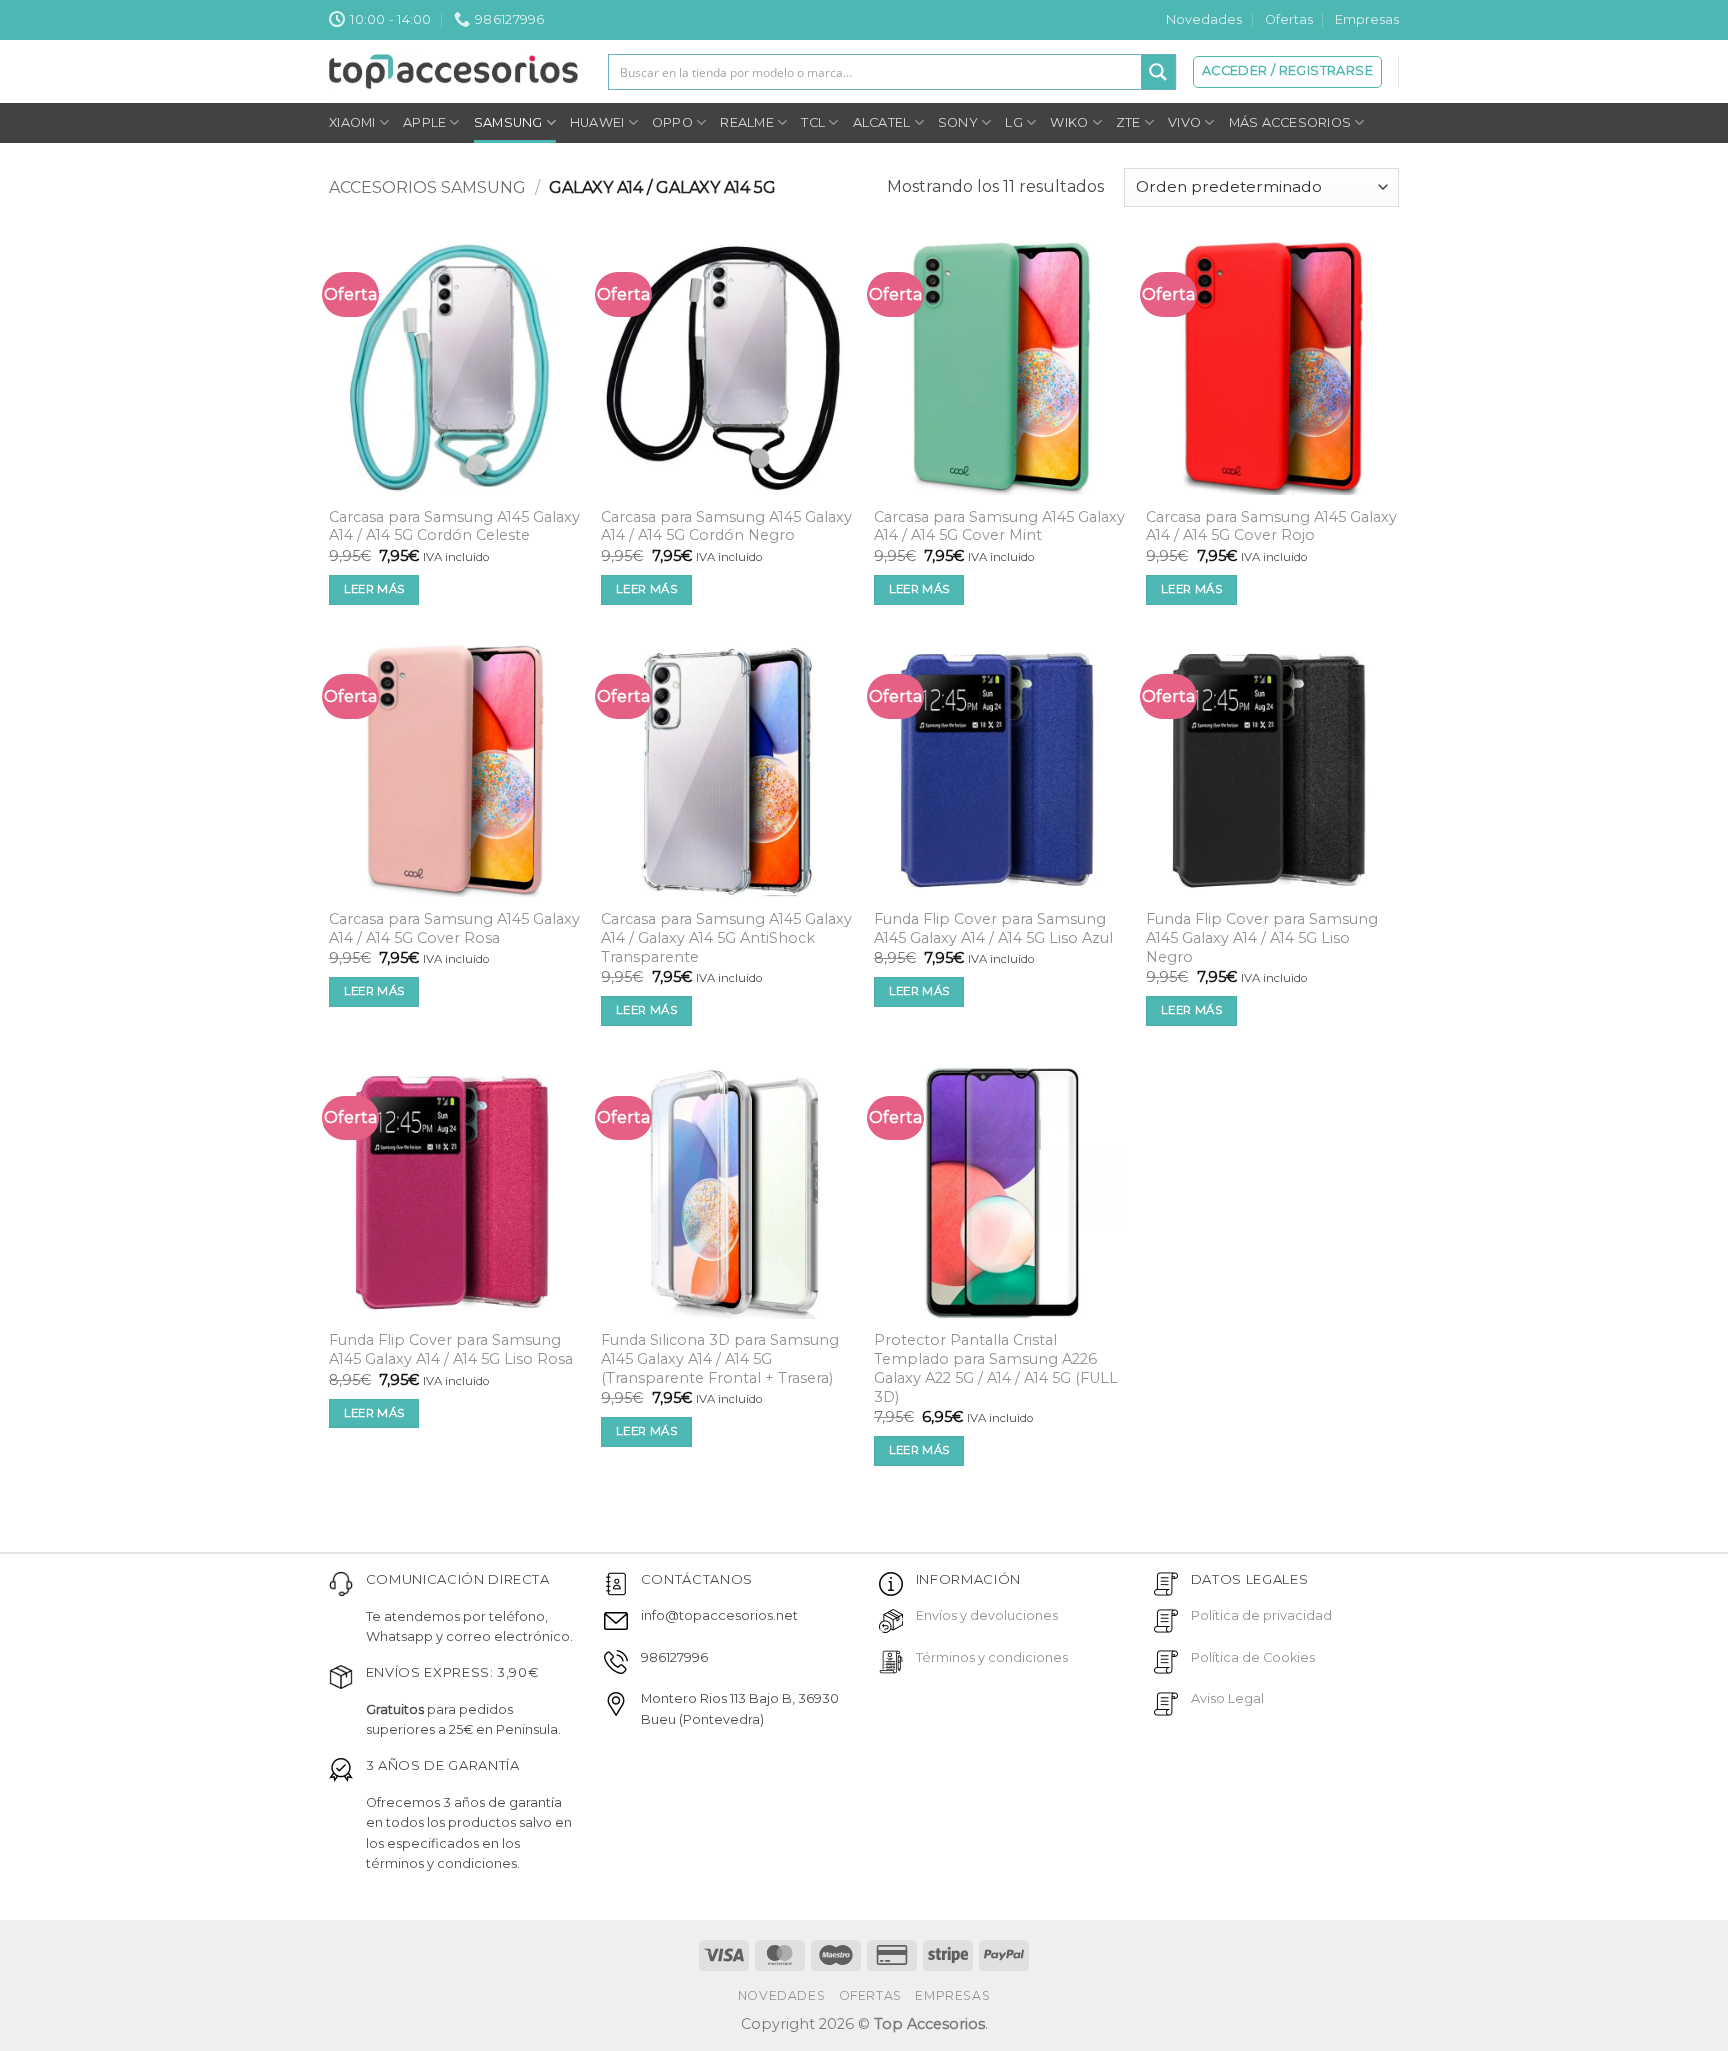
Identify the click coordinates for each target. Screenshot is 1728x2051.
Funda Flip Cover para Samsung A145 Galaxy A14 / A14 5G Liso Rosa (451, 1349)
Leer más (374, 589)
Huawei (597, 122)
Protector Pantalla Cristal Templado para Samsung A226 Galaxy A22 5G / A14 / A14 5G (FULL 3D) (996, 1368)
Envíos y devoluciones (987, 1615)
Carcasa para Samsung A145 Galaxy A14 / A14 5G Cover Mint (999, 526)
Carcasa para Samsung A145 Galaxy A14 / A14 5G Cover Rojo (1271, 526)
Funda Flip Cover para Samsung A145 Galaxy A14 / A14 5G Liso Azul (993, 928)
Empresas (1367, 19)
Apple (424, 122)
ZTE (1128, 122)
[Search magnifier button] (1158, 72)
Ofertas (1289, 19)
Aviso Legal (1227, 1698)
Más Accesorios (1290, 122)
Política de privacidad (1261, 1615)
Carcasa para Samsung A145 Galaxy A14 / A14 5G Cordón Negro (726, 526)
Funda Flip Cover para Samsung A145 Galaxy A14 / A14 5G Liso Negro (1262, 937)
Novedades (1204, 19)
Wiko (1069, 122)
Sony (958, 122)
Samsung (508, 122)
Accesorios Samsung (427, 187)
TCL (813, 122)
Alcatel (882, 122)
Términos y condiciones (992, 1657)
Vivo (1184, 122)
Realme (747, 122)
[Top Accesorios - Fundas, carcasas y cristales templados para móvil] (453, 71)
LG (1014, 122)
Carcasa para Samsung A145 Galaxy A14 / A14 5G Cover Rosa (454, 928)
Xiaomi (352, 122)
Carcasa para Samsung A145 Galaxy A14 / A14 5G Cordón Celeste (454, 526)
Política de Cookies (1253, 1657)
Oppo (672, 122)
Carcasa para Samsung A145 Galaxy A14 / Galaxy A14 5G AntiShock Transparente (726, 937)
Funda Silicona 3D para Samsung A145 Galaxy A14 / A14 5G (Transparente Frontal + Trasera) (720, 1358)
